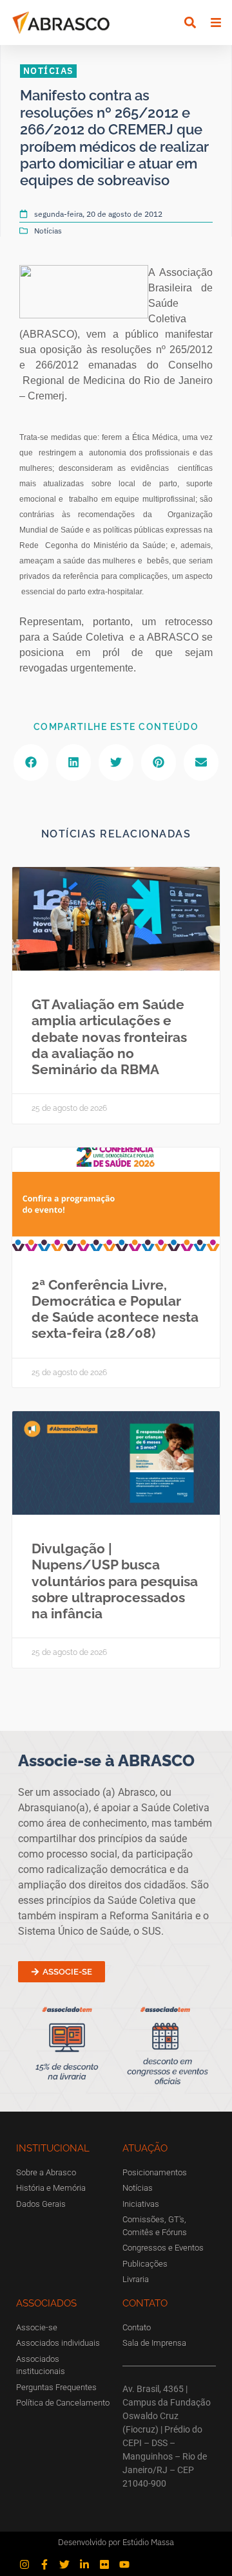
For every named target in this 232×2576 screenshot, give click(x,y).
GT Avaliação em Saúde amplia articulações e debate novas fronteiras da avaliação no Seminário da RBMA (109, 1037)
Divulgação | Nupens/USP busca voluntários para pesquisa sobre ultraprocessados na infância (115, 1581)
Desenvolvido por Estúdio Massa (116, 2542)
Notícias (48, 231)
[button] (190, 22)
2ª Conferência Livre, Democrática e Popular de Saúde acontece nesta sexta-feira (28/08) (115, 1309)
